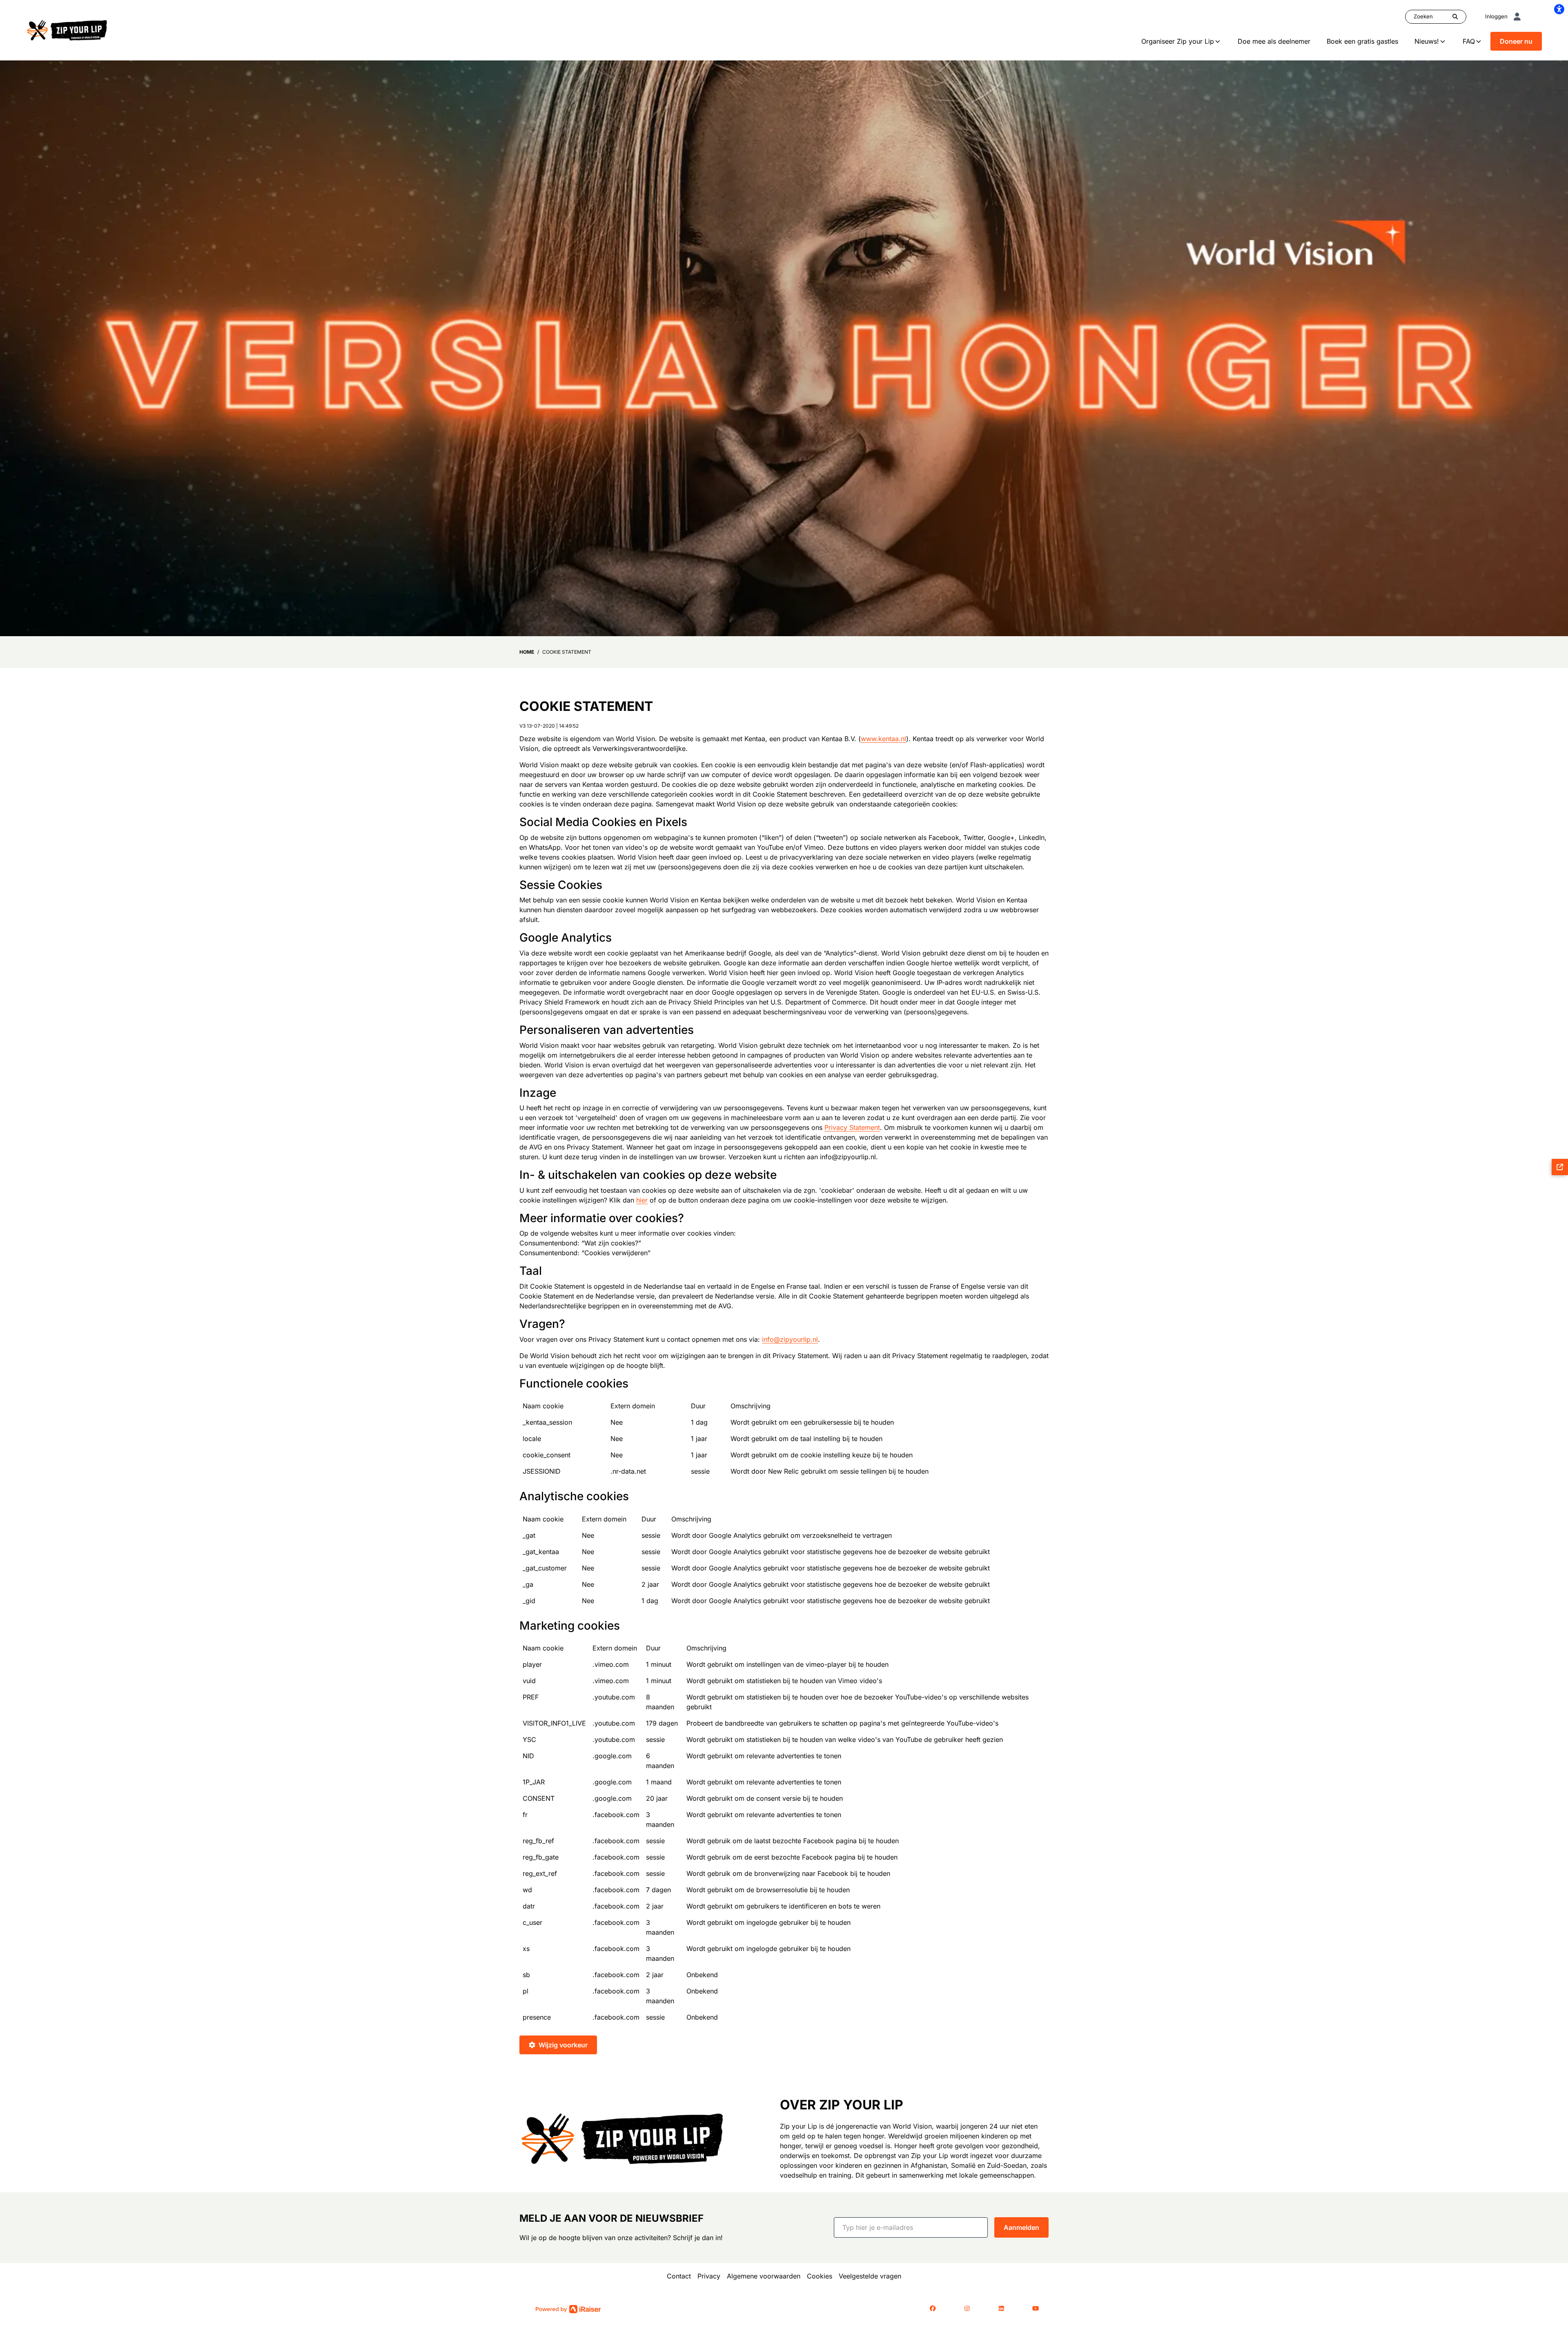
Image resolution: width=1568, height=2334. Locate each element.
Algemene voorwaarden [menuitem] (764, 2276)
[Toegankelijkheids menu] (1559, 9)
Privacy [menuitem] (709, 2276)
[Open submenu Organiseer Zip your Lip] (1218, 41)
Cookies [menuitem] (820, 2276)
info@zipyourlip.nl (790, 1339)
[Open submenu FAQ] (1479, 41)
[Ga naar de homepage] (67, 29)
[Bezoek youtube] (1036, 2309)
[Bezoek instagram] (967, 2309)
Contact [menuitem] (679, 2276)
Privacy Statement (852, 1127)
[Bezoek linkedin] (1001, 2309)
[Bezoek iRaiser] (568, 2308)
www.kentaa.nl (883, 739)
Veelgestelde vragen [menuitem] (870, 2276)
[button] (911, 2227)
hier (642, 1200)
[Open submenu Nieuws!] (1443, 41)
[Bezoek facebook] (933, 2309)
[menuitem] (1181, 41)
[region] (784, 1442)
